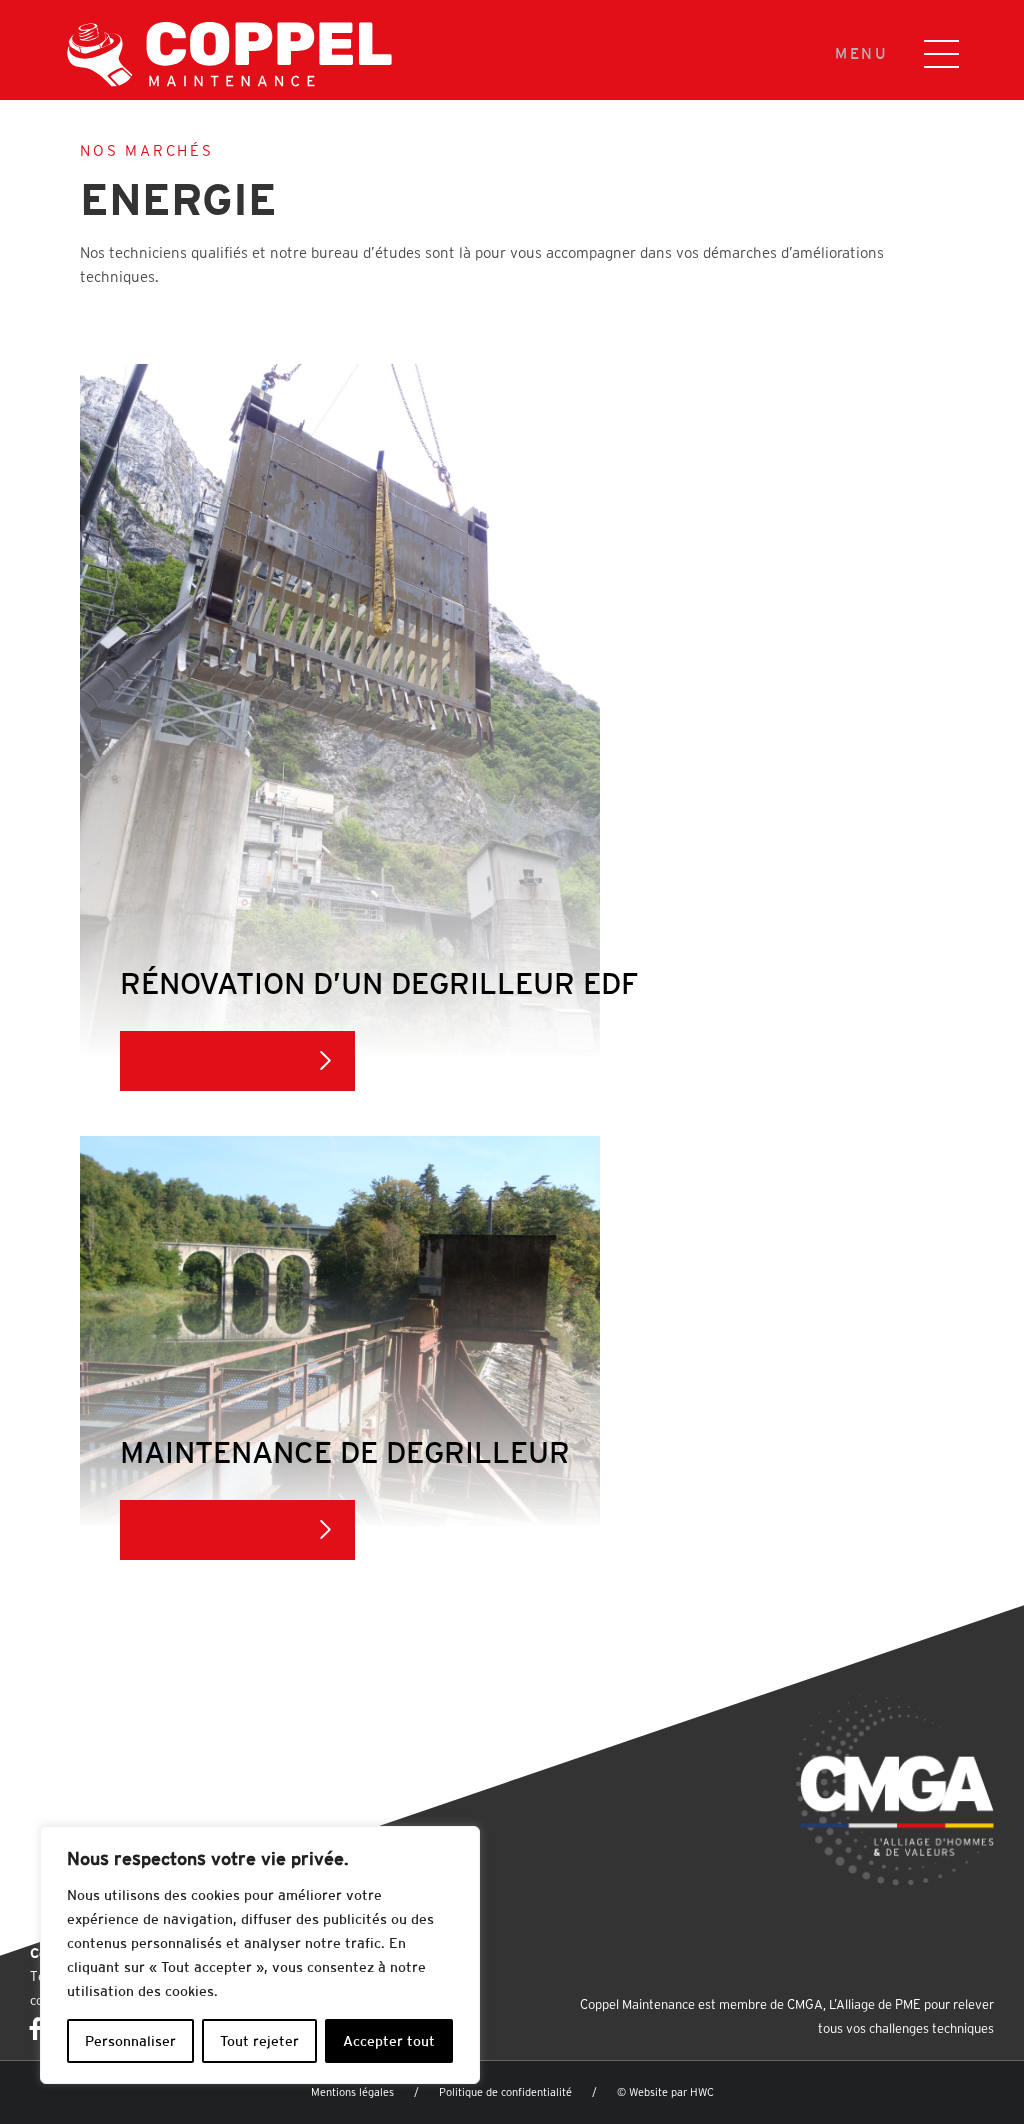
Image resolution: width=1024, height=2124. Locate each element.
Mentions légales (352, 2092)
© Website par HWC (665, 2092)
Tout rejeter (259, 2041)
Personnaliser (130, 2041)
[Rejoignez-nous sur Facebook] (36, 2029)
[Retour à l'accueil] (200, 51)
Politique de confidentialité (505, 2092)
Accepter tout (389, 2041)
